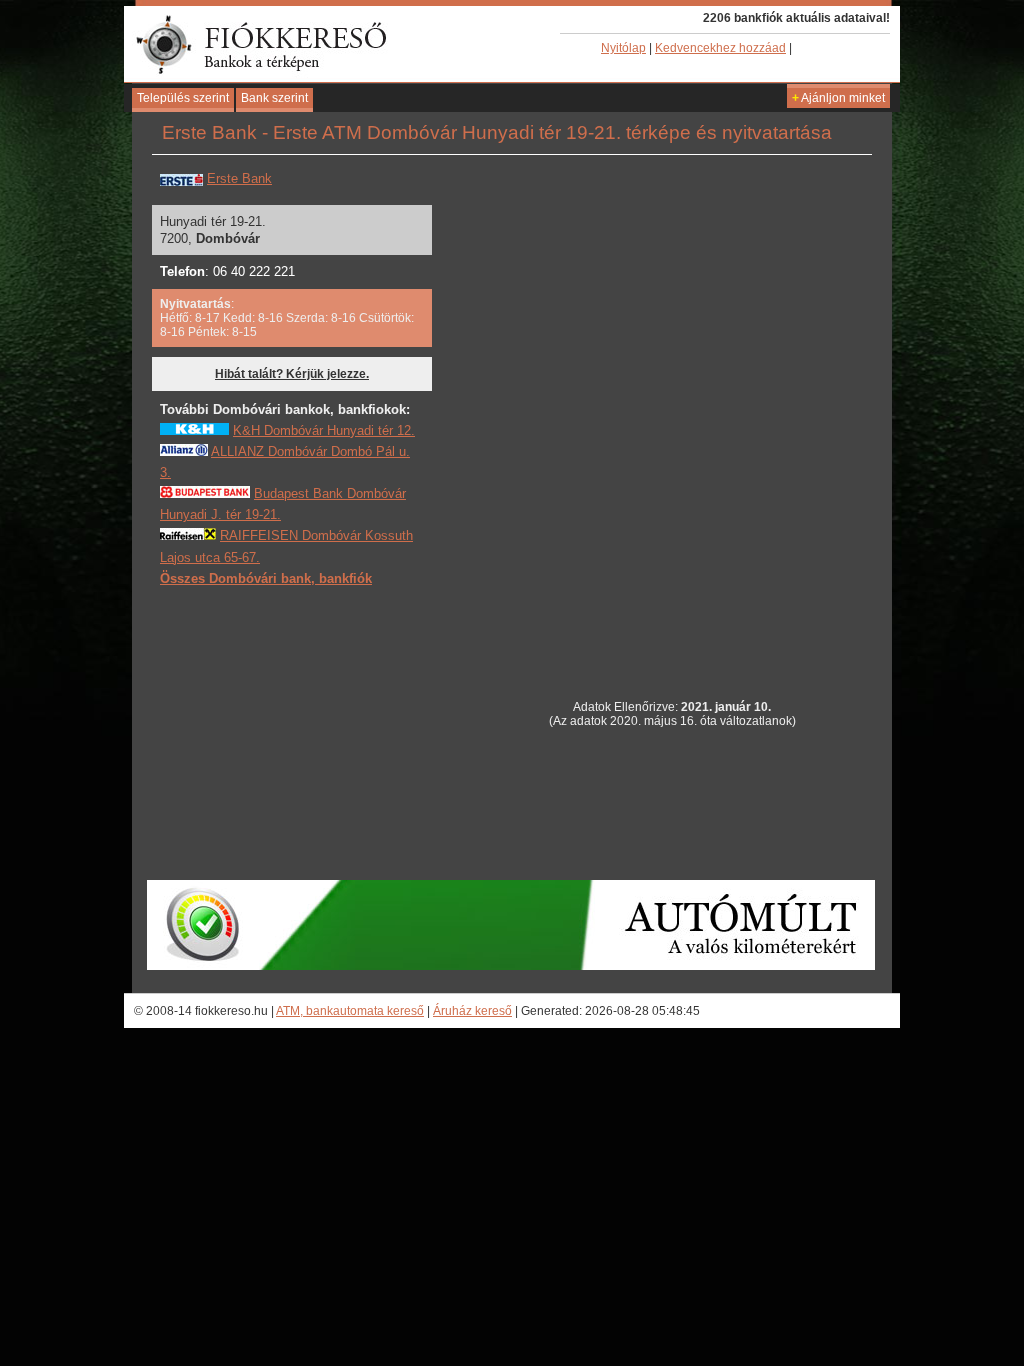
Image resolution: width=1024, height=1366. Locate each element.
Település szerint (183, 98)
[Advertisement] (310, 732)
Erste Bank (239, 178)
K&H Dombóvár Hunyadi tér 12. (324, 430)
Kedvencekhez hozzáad (720, 48)
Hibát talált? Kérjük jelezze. (292, 374)
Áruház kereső (472, 1011)
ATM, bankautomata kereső (350, 1011)
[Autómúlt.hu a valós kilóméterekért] (511, 966)
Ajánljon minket (838, 98)
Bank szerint (274, 98)
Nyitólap (623, 48)
